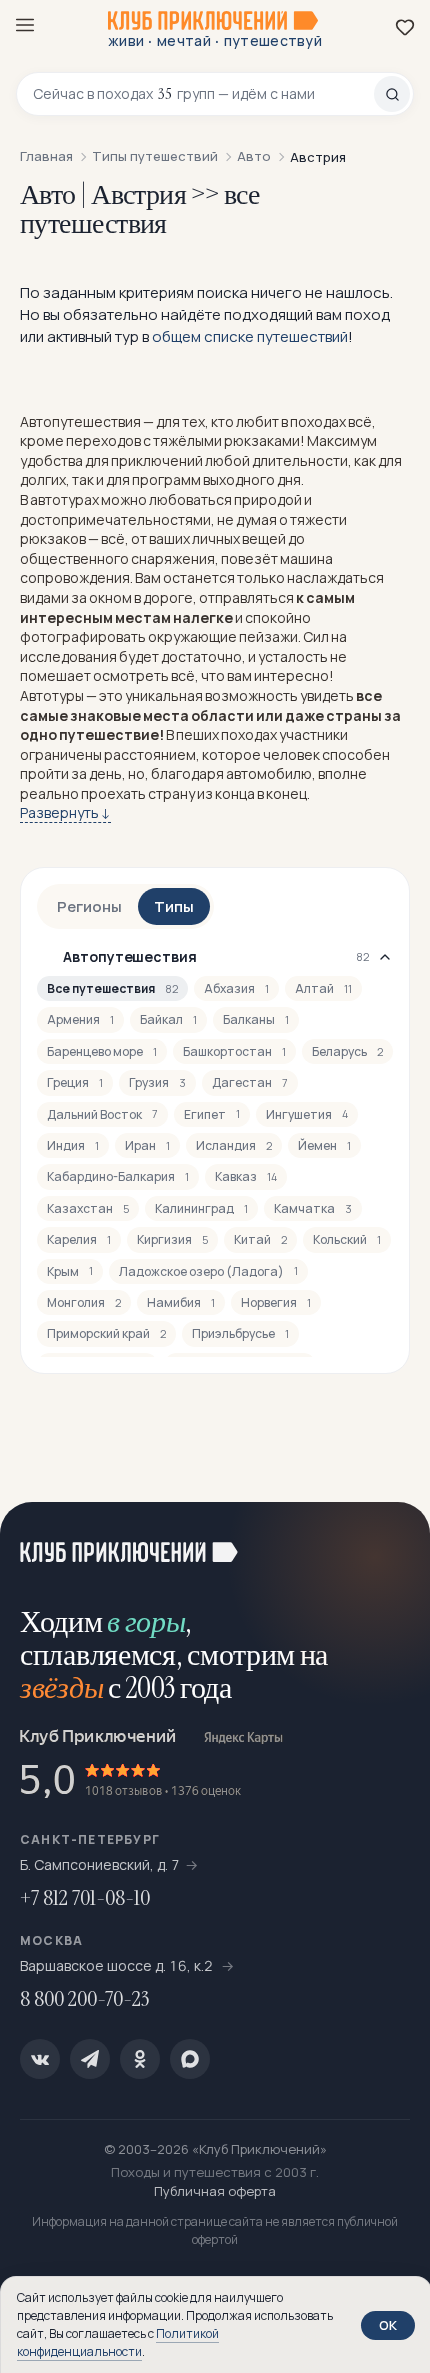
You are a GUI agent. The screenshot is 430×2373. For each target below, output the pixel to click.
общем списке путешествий (250, 336)
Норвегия (276, 1302)
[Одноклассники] (140, 2059)
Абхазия (236, 988)
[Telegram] (90, 2059)
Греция (75, 1082)
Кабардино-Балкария (118, 1176)
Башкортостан (234, 1051)
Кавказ (246, 1176)
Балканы (256, 1019)
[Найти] (392, 94)
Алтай (323, 988)
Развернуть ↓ (65, 812)
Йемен (324, 1145)
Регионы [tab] (89, 906)
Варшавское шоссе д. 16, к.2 (118, 1965)
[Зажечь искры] (390, 1542)
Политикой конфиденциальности (118, 2342)
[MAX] (190, 2059)
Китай (260, 1239)
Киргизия (172, 1239)
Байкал (168, 1019)
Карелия (79, 1239)
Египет (212, 1114)
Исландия (234, 1145)
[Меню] (25, 25)
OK (388, 2325)
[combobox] (203, 94)
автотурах (64, 499)
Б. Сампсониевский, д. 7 (100, 1864)
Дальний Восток (102, 1114)
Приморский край (106, 1333)
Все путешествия (112, 988)
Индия (73, 1145)
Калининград (201, 1208)
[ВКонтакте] (40, 2059)
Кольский (347, 1239)
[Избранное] (405, 27)
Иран (147, 1145)
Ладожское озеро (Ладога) (208, 1271)
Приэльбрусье (240, 1333)
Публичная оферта (215, 2191)
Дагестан (250, 1082)
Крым (70, 1271)
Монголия (84, 1302)
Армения (80, 1019)
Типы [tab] (174, 906)
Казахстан (88, 1208)
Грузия (157, 1082)
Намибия (181, 1302)
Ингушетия (307, 1114)
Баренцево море (102, 1051)
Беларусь (347, 1051)
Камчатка (313, 1208)
